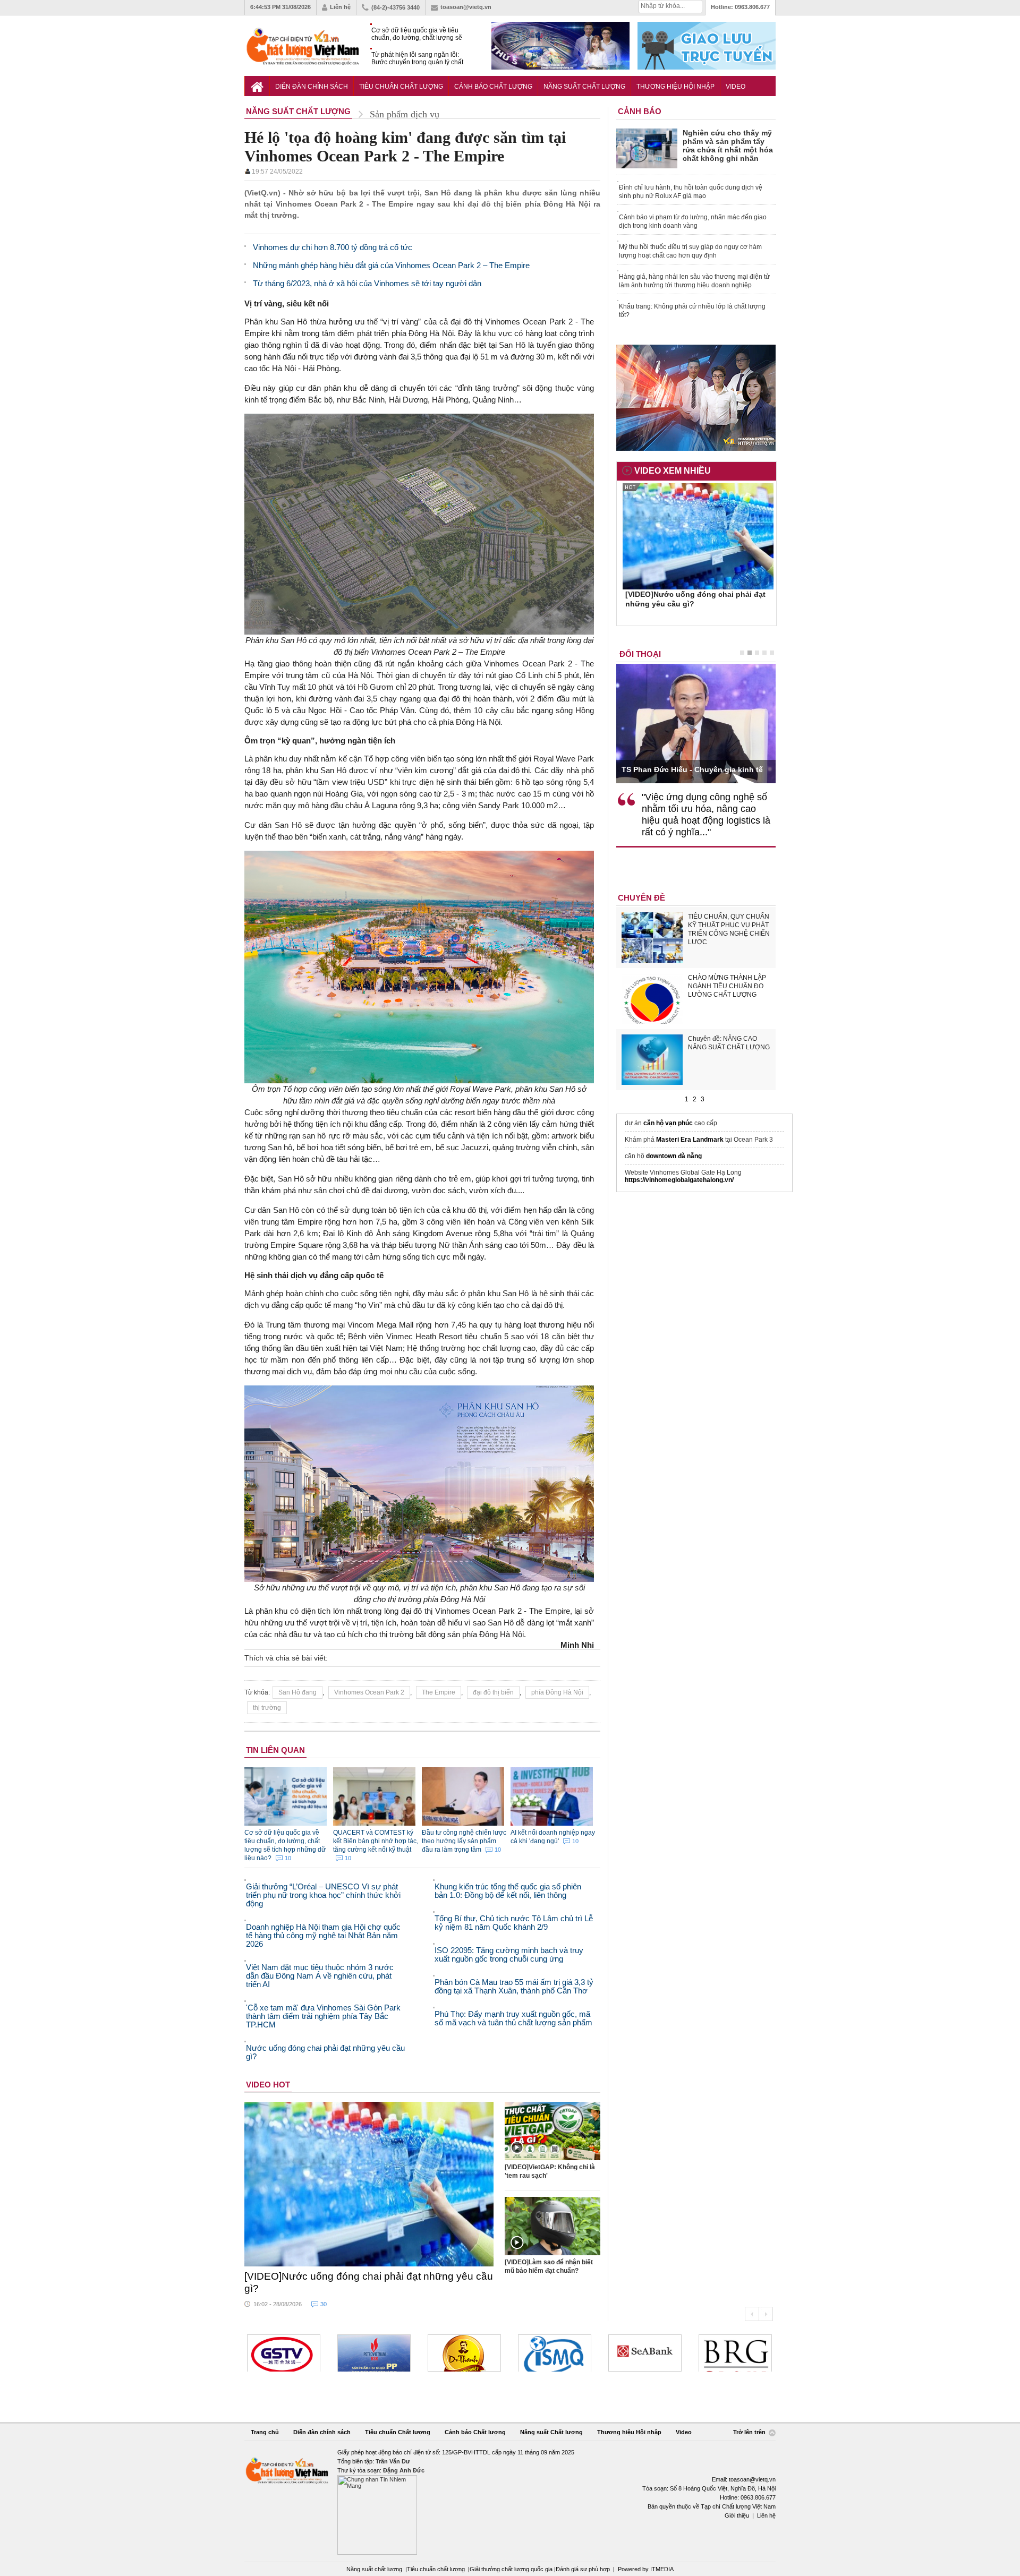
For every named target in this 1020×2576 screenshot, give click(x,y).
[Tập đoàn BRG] (645, 2353)
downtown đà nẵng (674, 1156)
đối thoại (640, 654)
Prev (752, 2314)
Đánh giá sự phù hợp (583, 2569)
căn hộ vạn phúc (668, 1123)
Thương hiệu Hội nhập (675, 87)
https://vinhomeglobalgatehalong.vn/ (679, 1180)
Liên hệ (340, 7)
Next (766, 2314)
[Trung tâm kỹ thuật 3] (735, 2353)
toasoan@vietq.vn (466, 7)
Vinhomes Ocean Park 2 (369, 1692)
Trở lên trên (750, 2432)
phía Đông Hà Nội (557, 1692)
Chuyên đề (641, 898)
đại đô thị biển (493, 1692)
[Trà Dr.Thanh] (374, 2353)
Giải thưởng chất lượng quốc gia (512, 2569)
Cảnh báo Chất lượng (493, 87)
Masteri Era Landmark (690, 1140)
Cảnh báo (640, 111)
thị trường (267, 1708)
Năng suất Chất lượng (584, 87)
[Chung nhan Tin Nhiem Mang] (510, 2501)
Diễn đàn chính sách (312, 87)
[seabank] (555, 2353)
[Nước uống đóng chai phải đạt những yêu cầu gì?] (369, 2184)
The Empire (439, 1692)
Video (736, 87)
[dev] (284, 2353)
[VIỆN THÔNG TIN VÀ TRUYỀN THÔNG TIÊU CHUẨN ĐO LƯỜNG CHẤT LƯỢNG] (464, 2353)
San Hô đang (297, 1692)
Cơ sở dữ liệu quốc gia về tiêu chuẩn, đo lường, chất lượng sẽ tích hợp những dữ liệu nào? (417, 34)
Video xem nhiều (673, 471)
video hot (268, 2085)
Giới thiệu (737, 2515)
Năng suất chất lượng (374, 2569)
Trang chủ (265, 2432)
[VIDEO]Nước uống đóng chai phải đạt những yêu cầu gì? (369, 2282)
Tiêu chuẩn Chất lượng (401, 87)
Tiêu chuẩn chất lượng (436, 2569)
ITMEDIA (662, 2569)
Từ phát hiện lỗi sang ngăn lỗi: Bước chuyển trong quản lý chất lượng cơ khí (417, 59)
